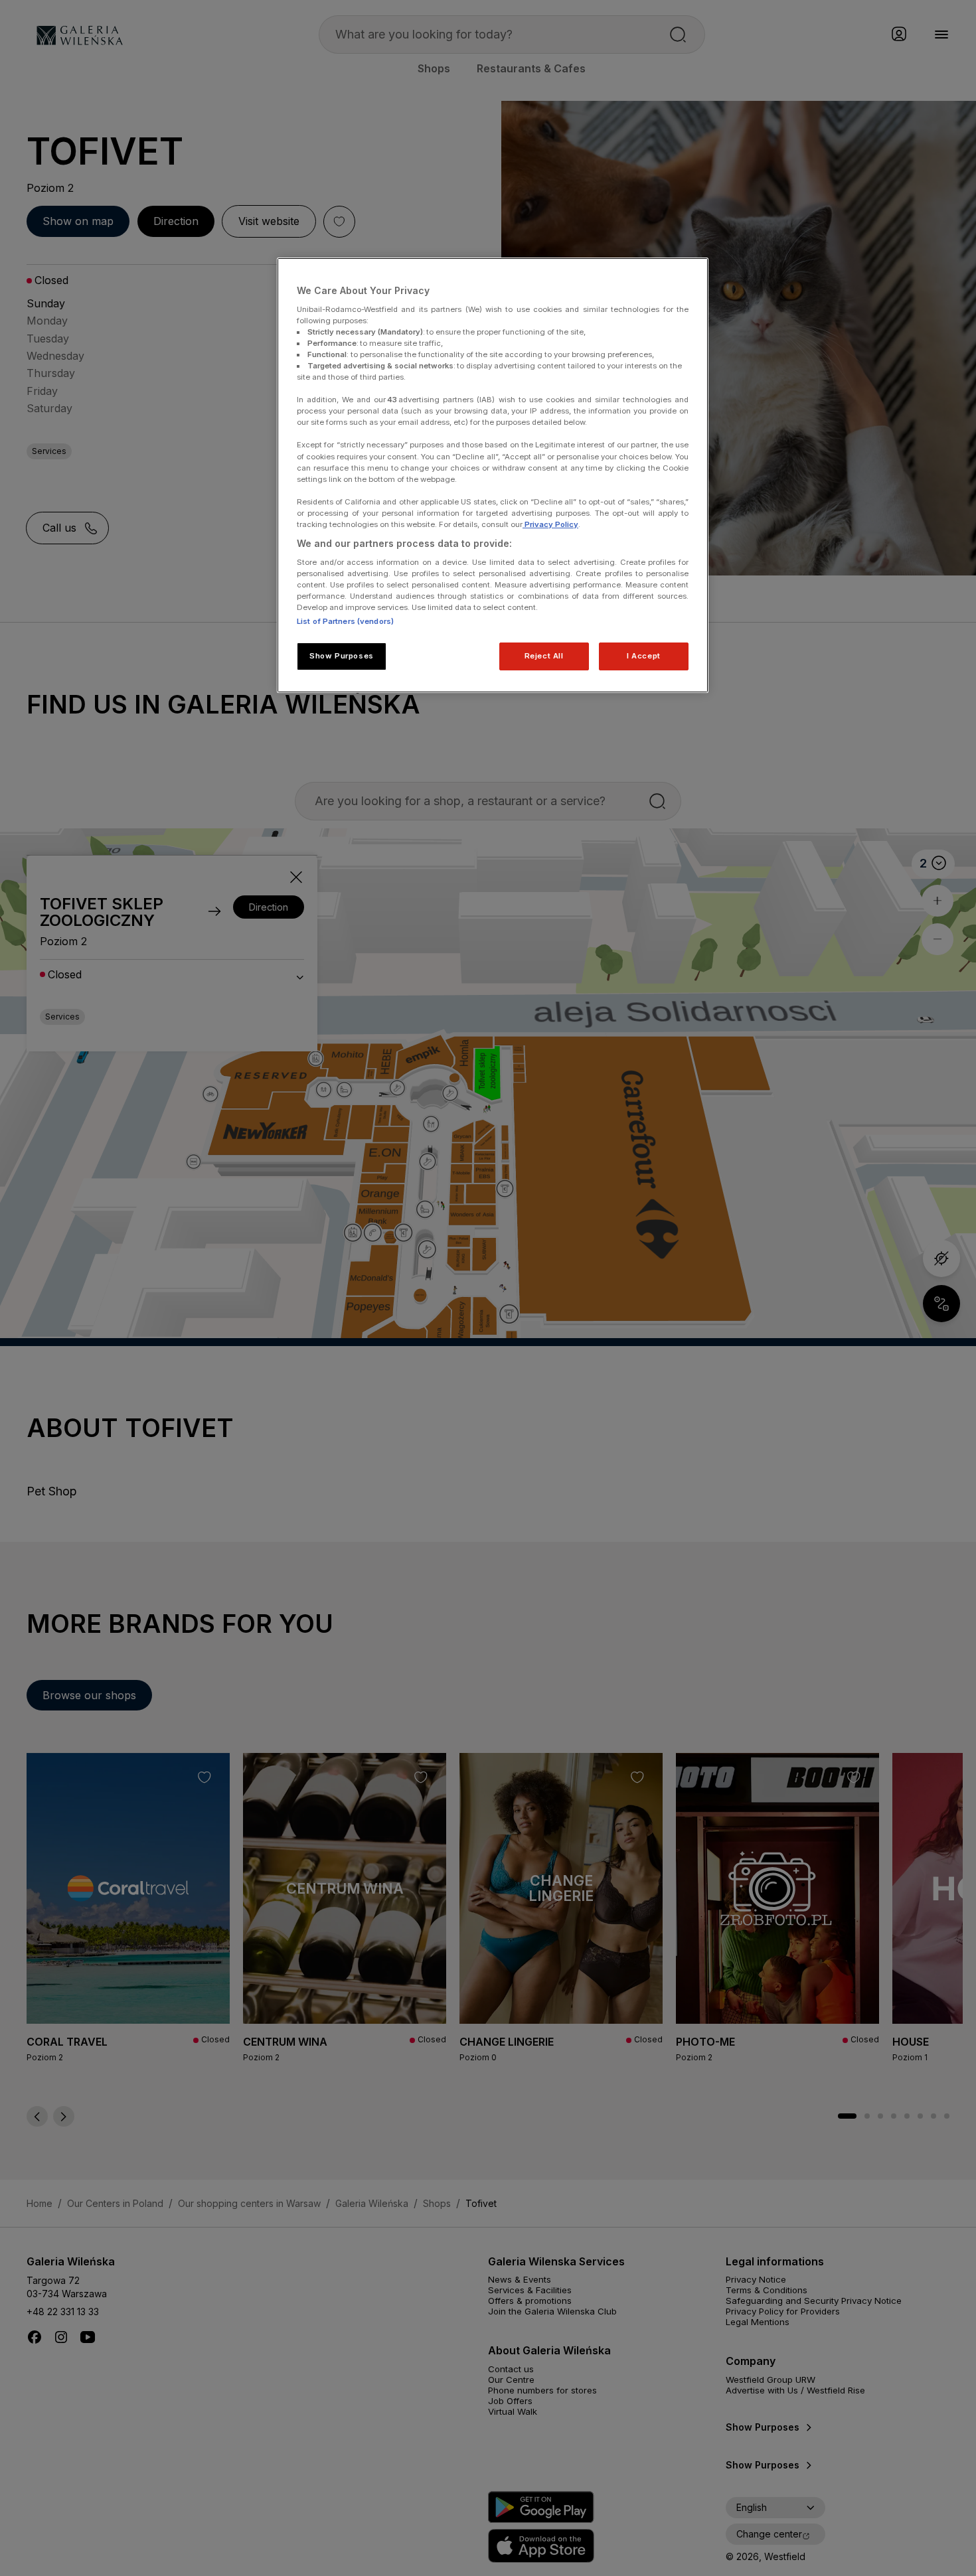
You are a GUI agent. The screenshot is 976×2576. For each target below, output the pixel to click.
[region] (493, 475)
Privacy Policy (550, 524)
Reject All (544, 656)
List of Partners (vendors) (345, 621)
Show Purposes (341, 656)
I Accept (644, 656)
